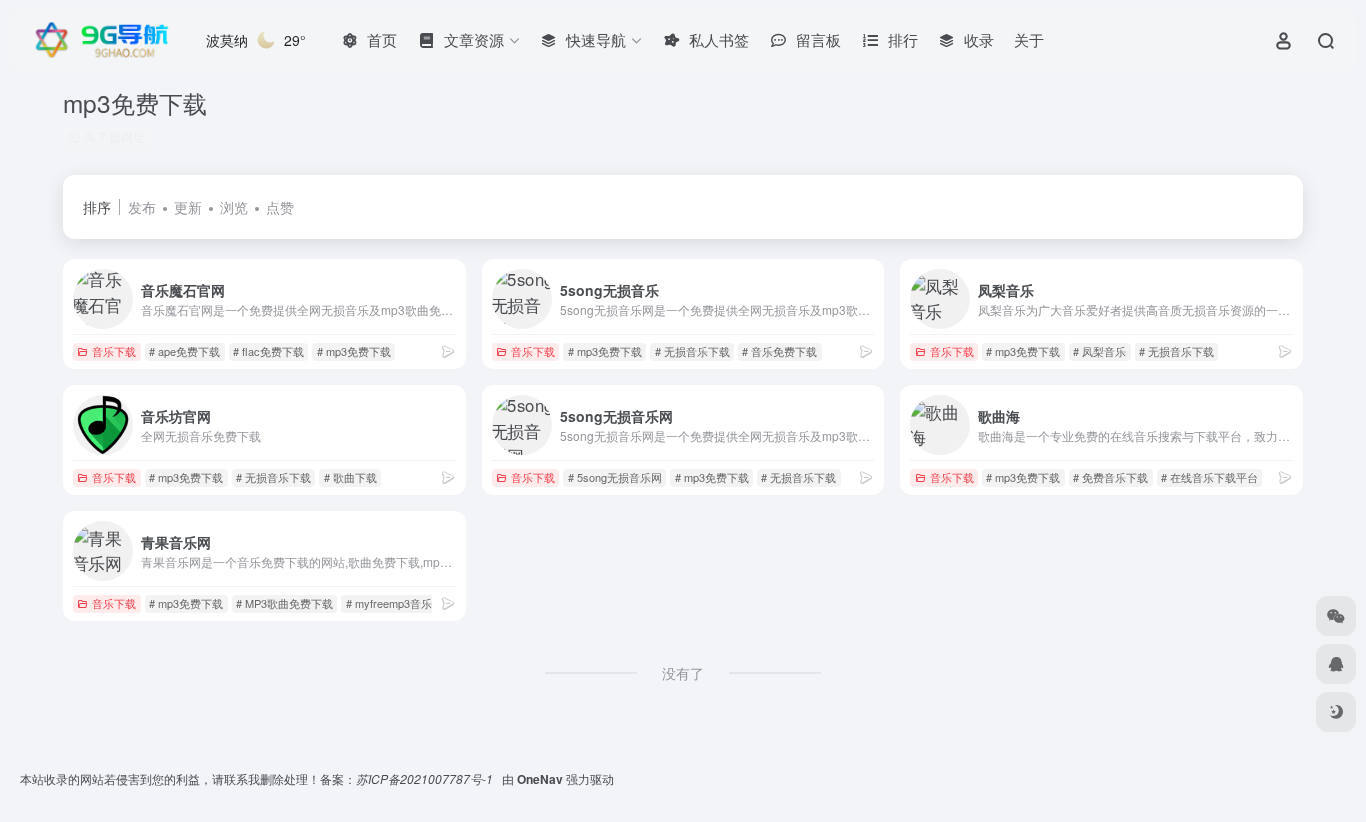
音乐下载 (114, 351)
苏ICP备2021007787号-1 (426, 778)
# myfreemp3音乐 (389, 603)
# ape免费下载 (184, 351)
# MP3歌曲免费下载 (284, 603)
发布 (142, 207)
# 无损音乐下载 (692, 351)
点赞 (280, 207)
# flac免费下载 (268, 351)
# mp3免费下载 (354, 351)
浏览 (234, 207)
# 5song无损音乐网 (615, 477)
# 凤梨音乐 (1099, 351)
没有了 (683, 673)
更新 (188, 207)
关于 (1029, 39)
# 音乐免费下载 (779, 351)
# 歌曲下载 (350, 477)
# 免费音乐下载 (1110, 477)
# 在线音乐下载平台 (1209, 477)
